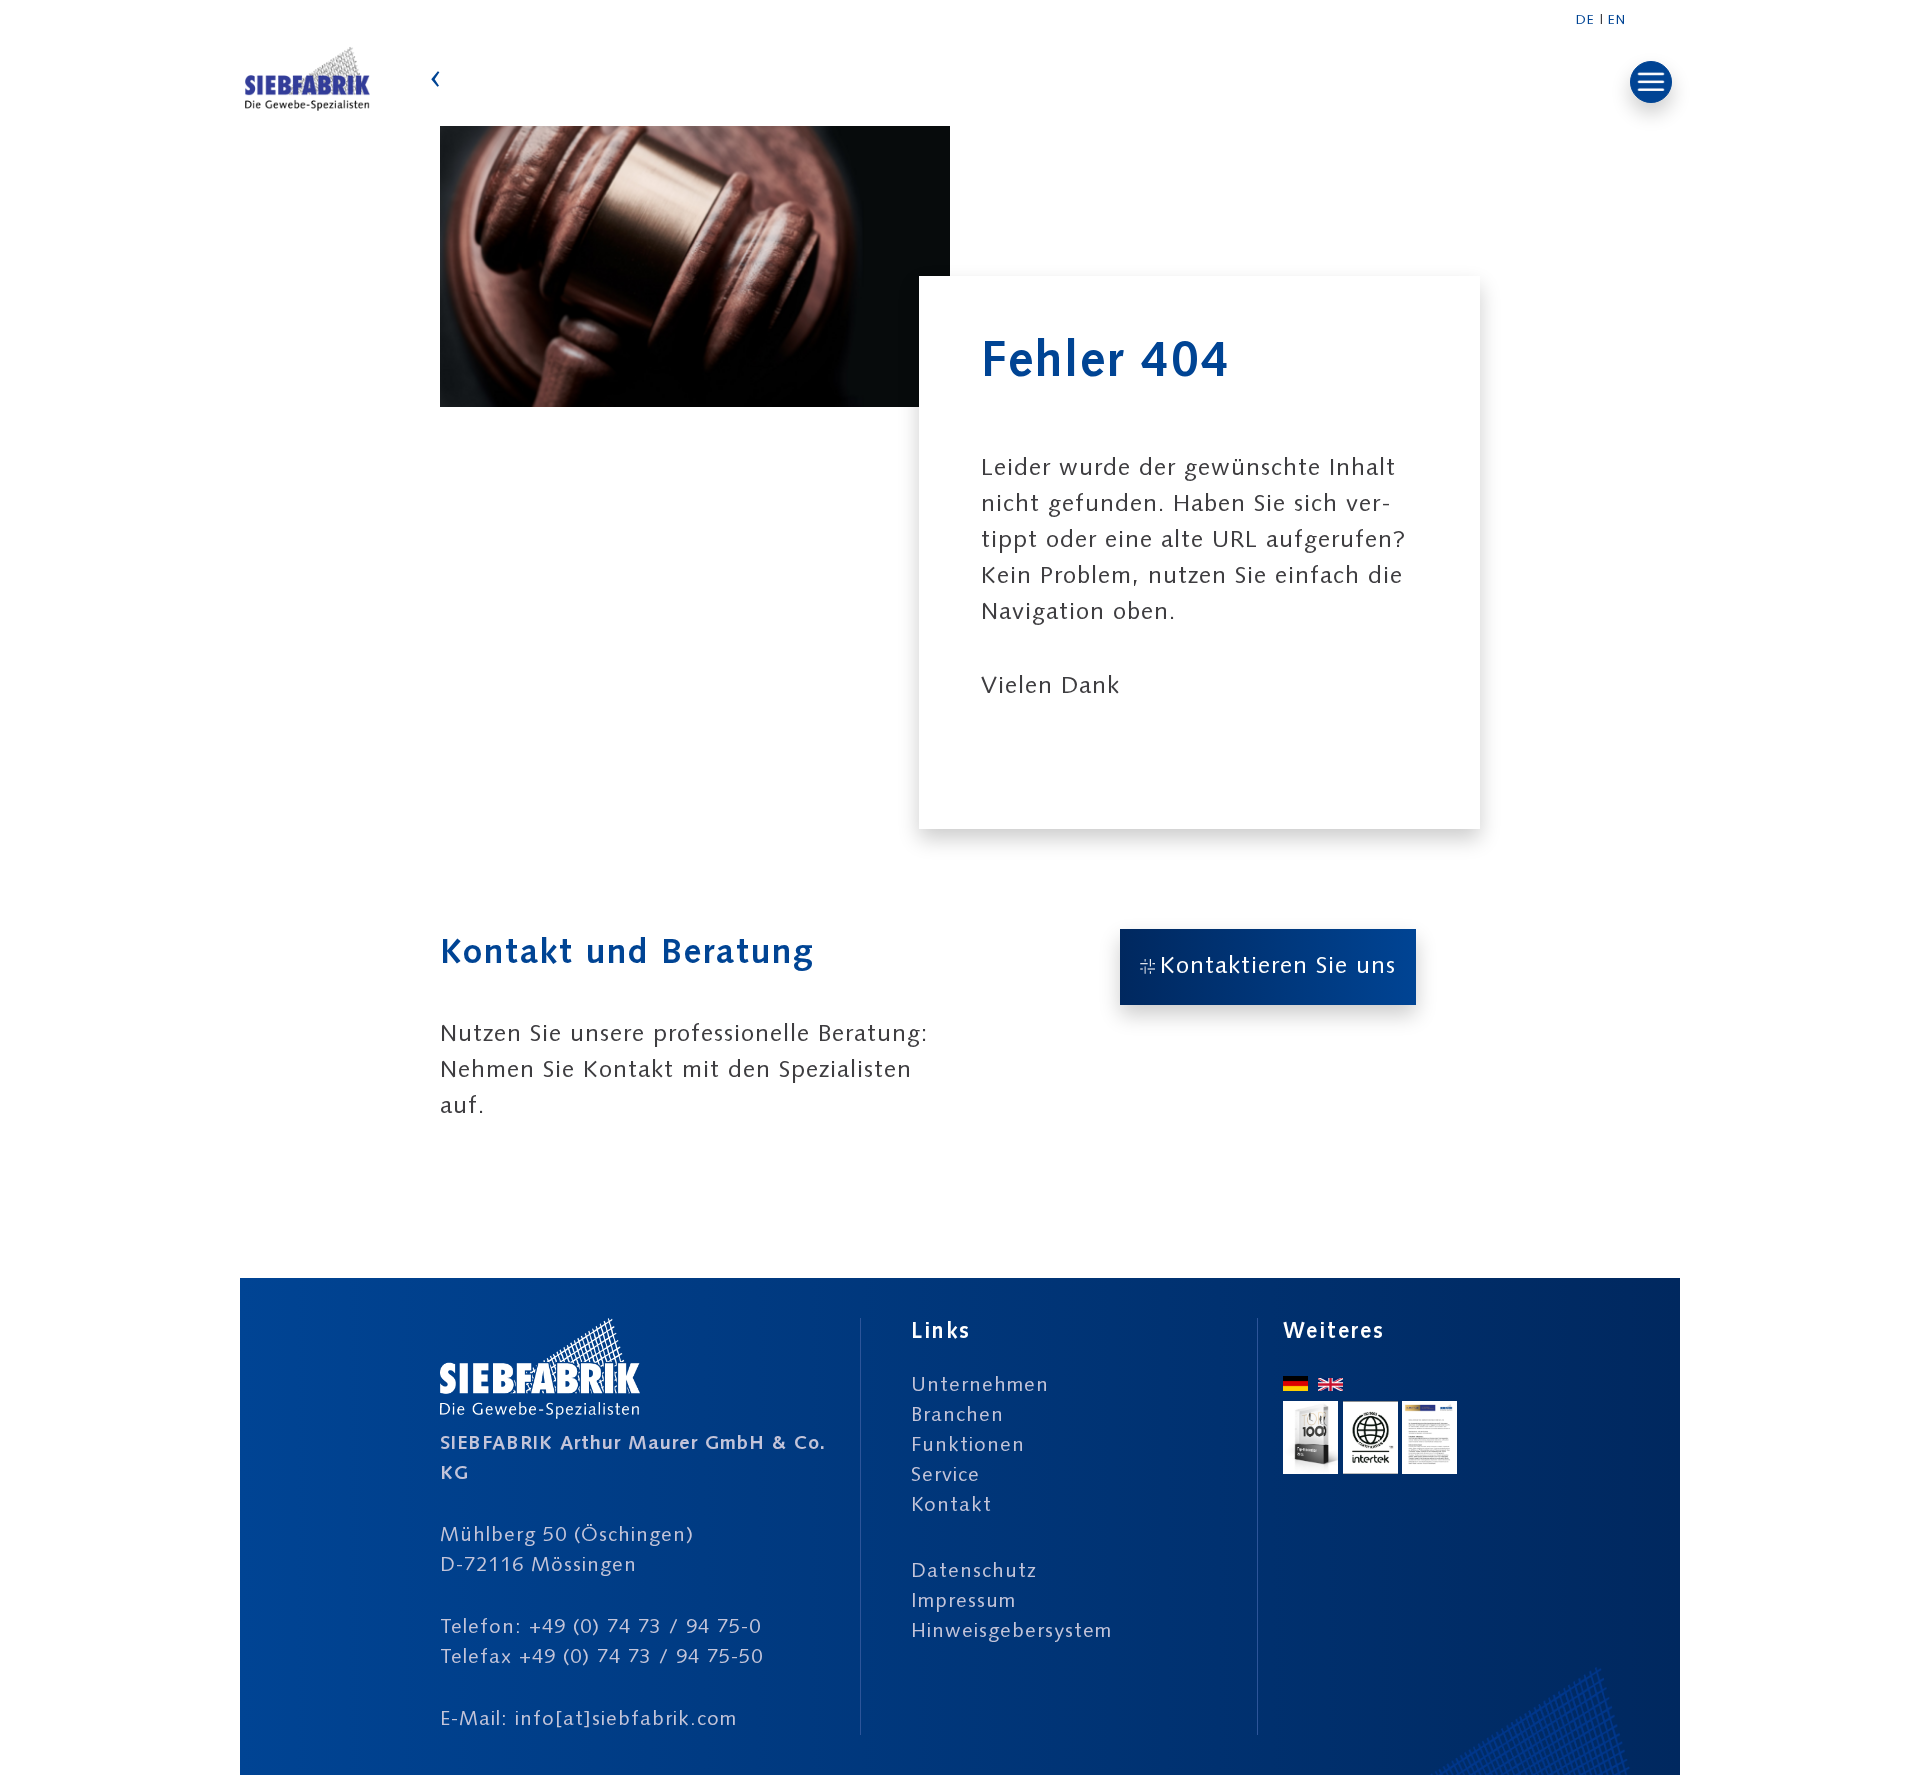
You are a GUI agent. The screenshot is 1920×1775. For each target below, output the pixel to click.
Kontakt (951, 1506)
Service (945, 1476)
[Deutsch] (1295, 1386)
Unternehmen (980, 1386)
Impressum (963, 1602)
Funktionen (968, 1446)
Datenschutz (974, 1572)
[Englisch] (1330, 1386)
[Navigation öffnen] (1651, 82)
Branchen (957, 1416)
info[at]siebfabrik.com (626, 1720)
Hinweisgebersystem (1011, 1632)
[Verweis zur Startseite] (307, 108)
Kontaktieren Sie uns (1278, 967)
